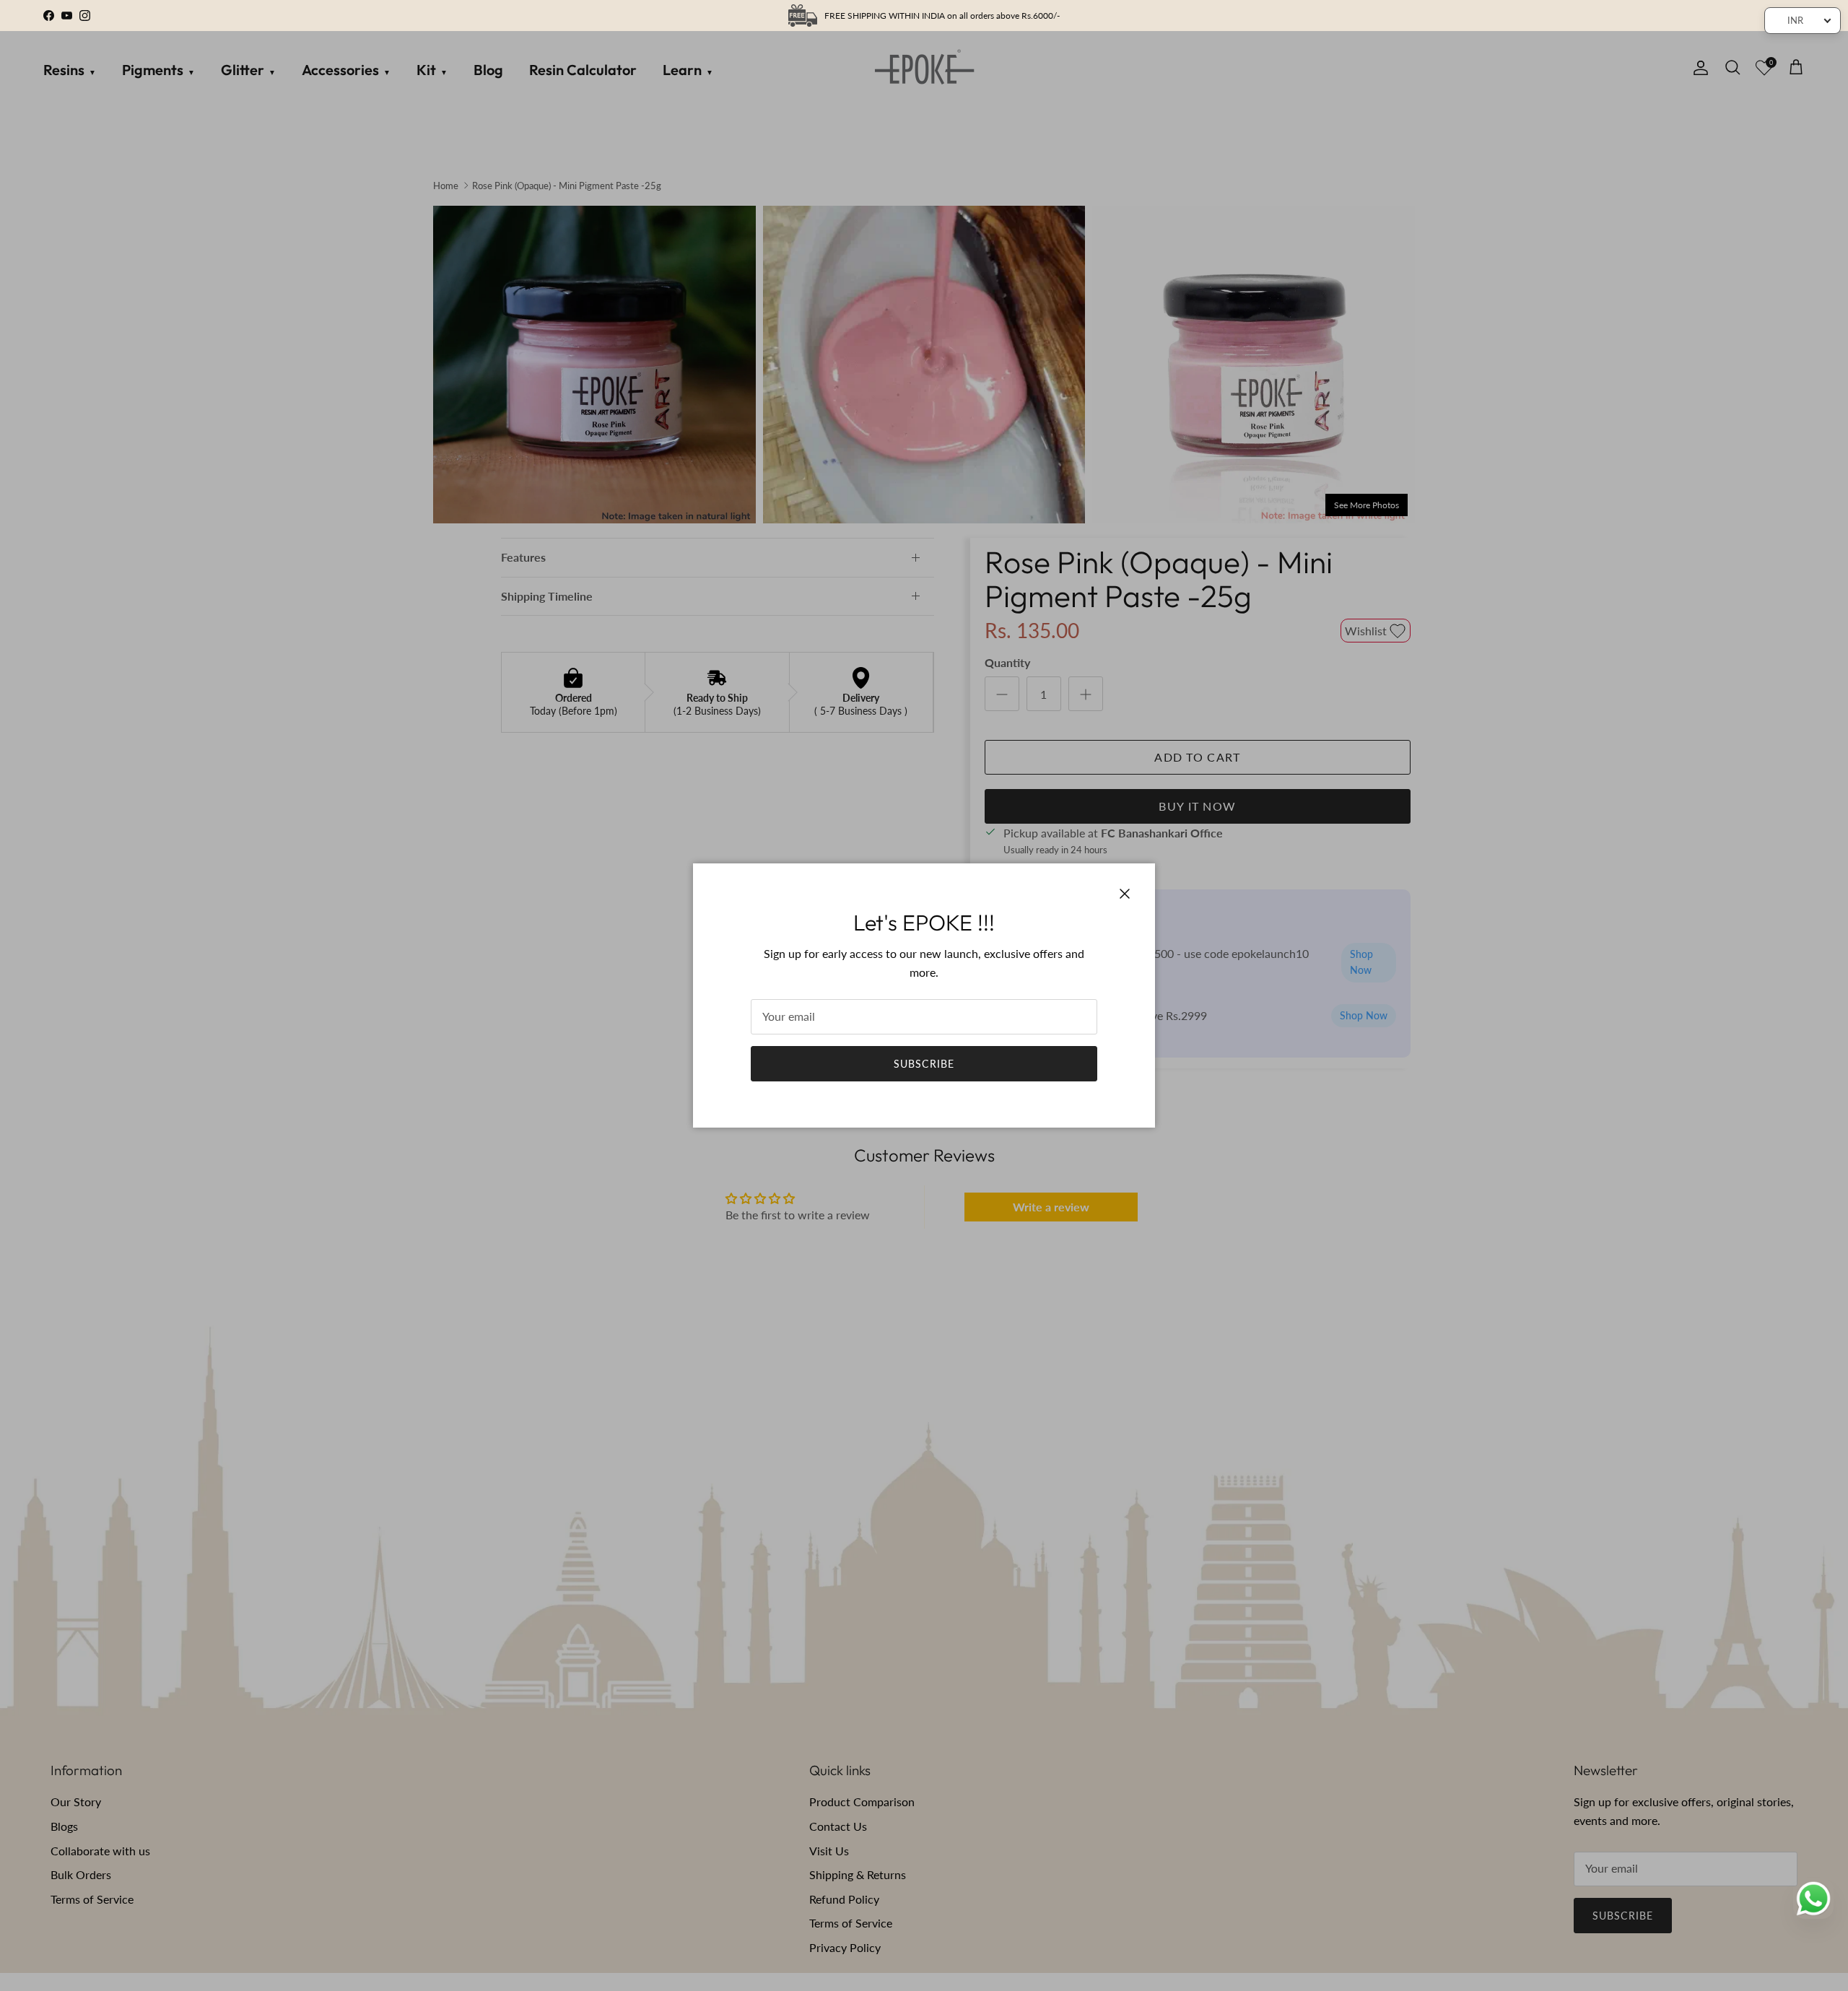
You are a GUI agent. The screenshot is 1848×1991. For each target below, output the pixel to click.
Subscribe (924, 1064)
